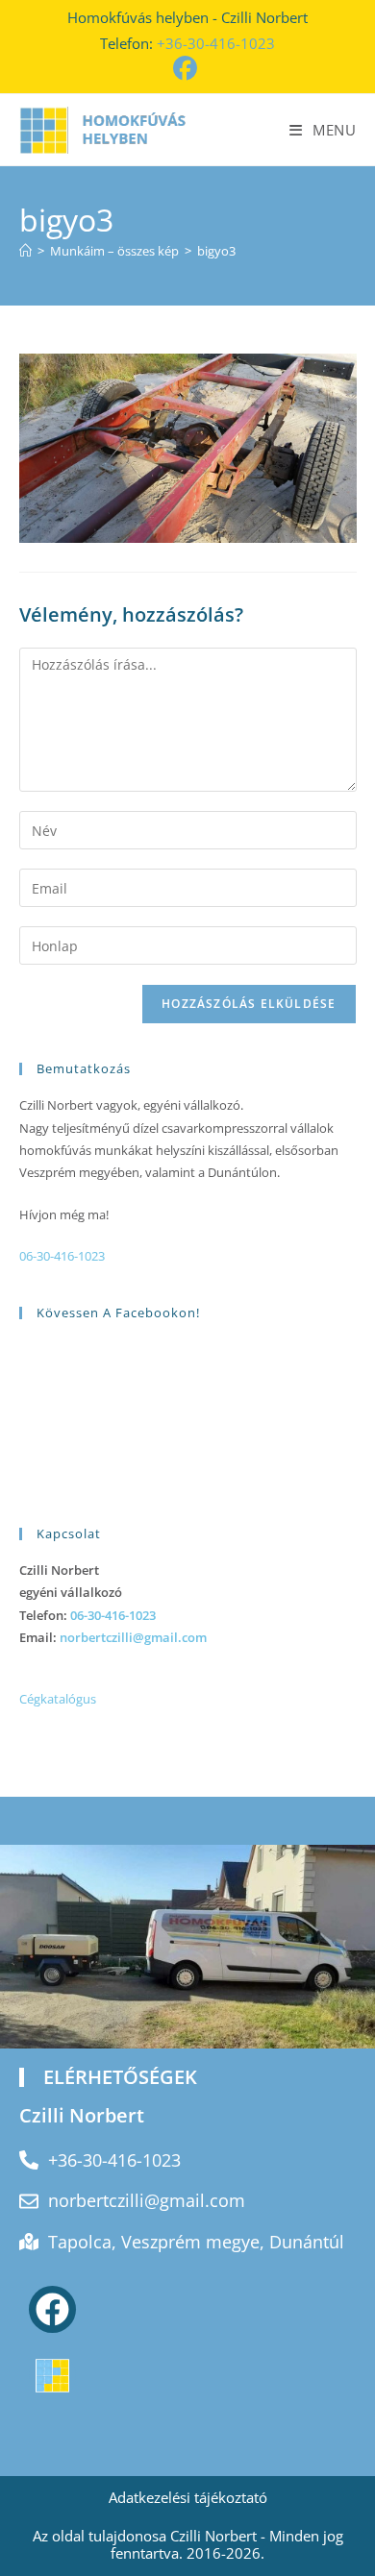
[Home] (25, 251)
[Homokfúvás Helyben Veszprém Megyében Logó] (52, 2376)
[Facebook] (52, 2309)
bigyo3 (216, 251)
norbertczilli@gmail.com (133, 1637)
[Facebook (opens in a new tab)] (188, 69)
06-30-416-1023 (62, 1256)
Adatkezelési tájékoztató (188, 2497)
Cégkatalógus (58, 1699)
